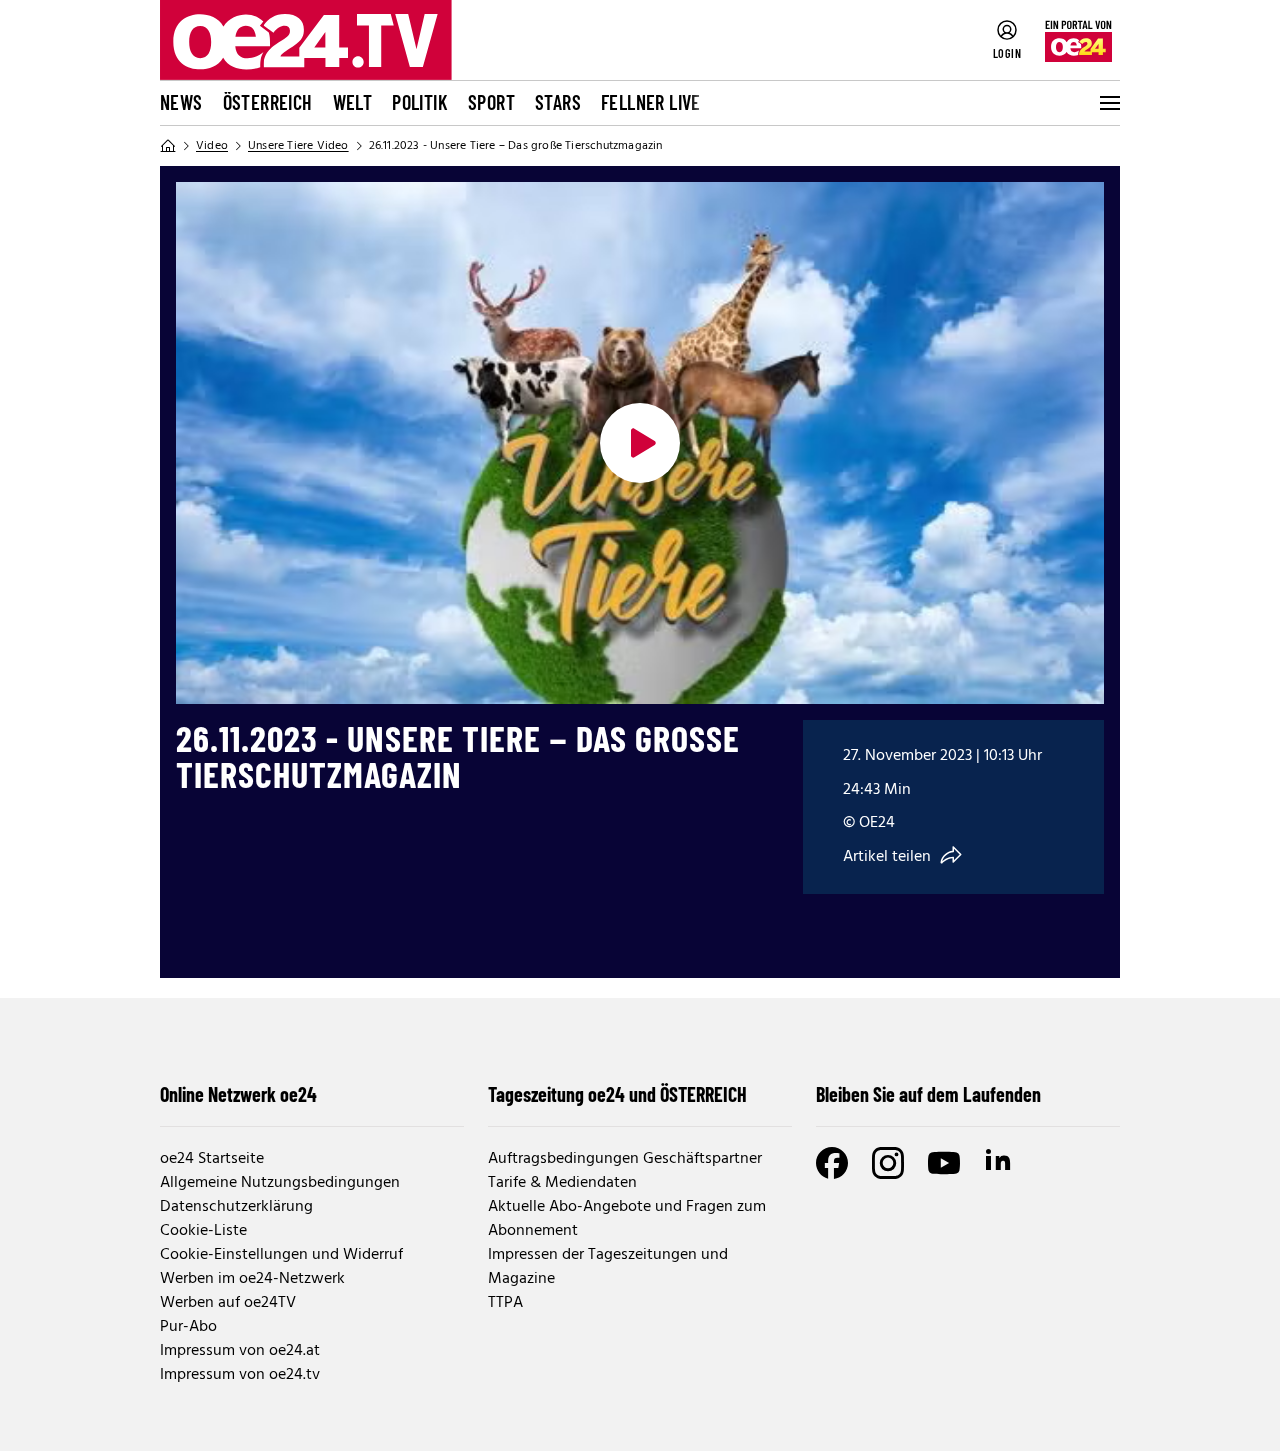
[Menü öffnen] (1108, 103)
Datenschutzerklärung (236, 1207)
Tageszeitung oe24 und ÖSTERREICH (617, 1094)
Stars (558, 102)
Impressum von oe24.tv (240, 1375)
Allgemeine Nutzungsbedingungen (280, 1183)
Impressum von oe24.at (240, 1351)
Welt (353, 102)
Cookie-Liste (203, 1231)
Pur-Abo (188, 1327)
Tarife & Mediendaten (562, 1183)
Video (212, 146)
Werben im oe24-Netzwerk (252, 1279)
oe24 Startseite (212, 1159)
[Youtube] (944, 1163)
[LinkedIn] (1000, 1163)
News (181, 102)
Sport (491, 102)
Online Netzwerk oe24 (238, 1094)
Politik (420, 102)
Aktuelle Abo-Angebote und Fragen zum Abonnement (627, 1219)
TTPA (505, 1303)
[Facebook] (832, 1163)
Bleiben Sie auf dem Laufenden (928, 1094)
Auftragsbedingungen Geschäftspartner (625, 1159)
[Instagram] (888, 1163)
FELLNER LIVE (651, 102)
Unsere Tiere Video (298, 146)
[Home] (168, 146)
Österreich (268, 102)
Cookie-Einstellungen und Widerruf (281, 1255)
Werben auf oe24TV (228, 1303)
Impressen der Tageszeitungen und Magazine (608, 1267)
